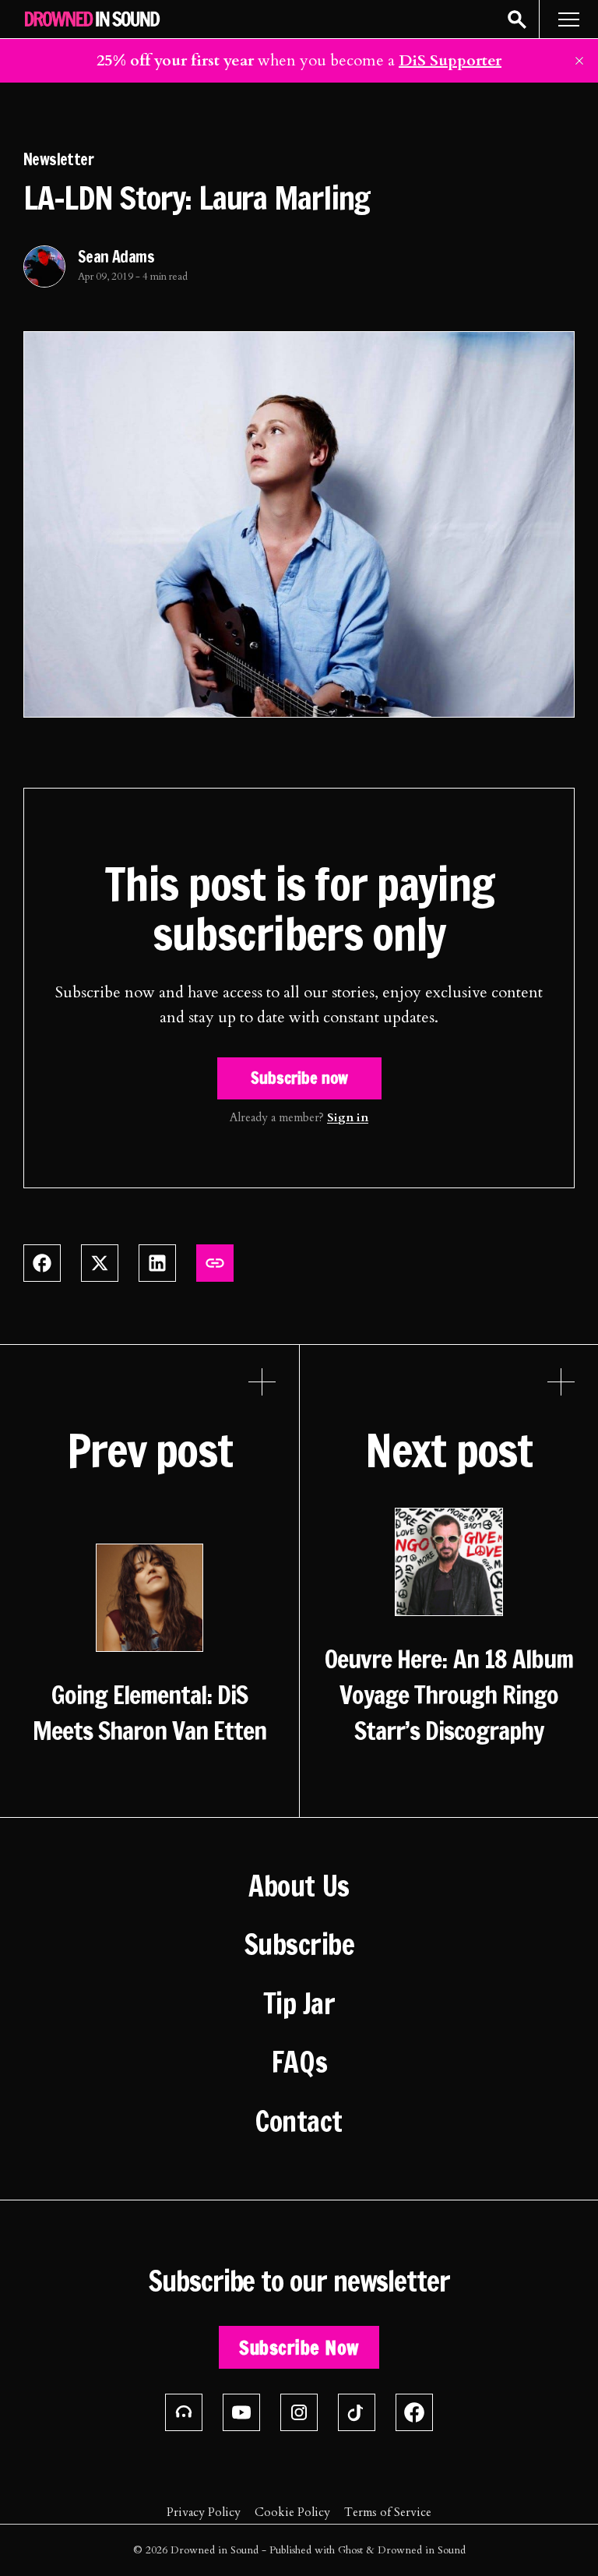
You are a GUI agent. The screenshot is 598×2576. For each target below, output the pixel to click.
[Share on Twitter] (100, 1263)
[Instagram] (299, 2412)
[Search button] (517, 19)
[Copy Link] (215, 1263)
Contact (299, 2122)
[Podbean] (184, 2412)
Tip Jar (299, 2004)
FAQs (299, 2063)
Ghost (350, 2550)
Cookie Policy (292, 2512)
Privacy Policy (204, 2512)
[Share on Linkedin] (157, 1263)
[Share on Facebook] (42, 1263)
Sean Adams (116, 257)
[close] (579, 61)
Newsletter (58, 159)
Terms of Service (388, 2512)
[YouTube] (241, 2412)
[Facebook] (414, 2412)
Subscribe (299, 1945)
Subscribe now (299, 1078)
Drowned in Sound (215, 2550)
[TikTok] (357, 2412)
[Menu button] (568, 19)
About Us (299, 1886)
